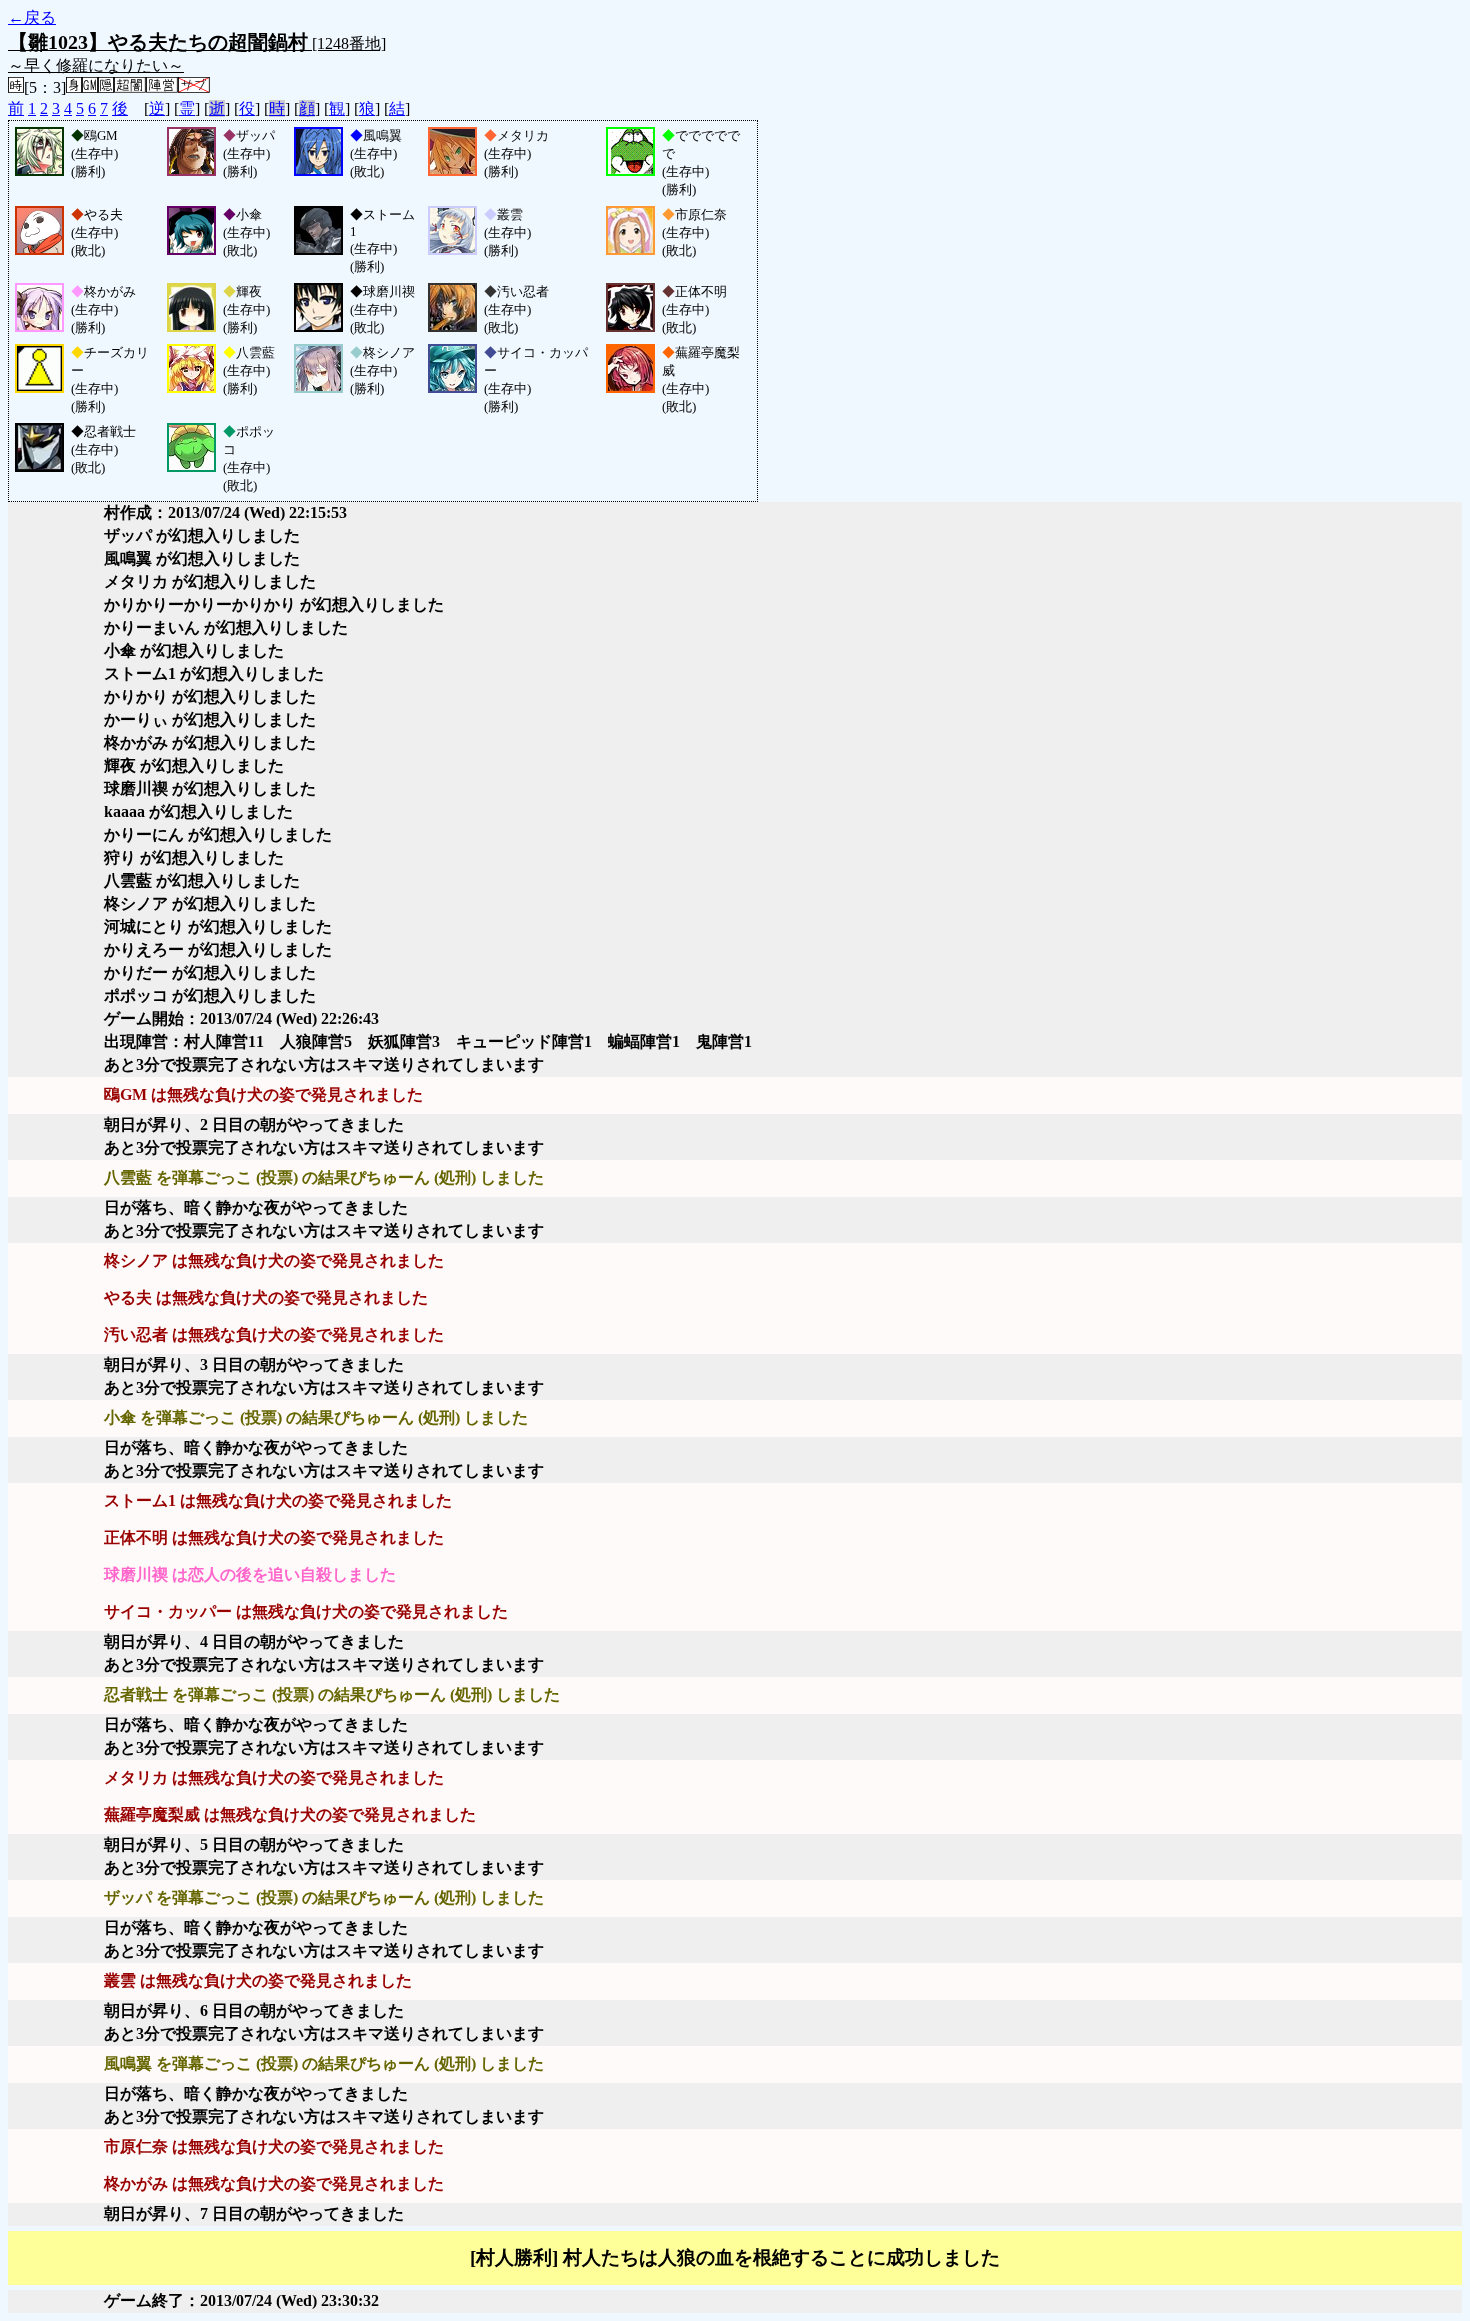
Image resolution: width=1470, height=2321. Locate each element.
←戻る (32, 17)
